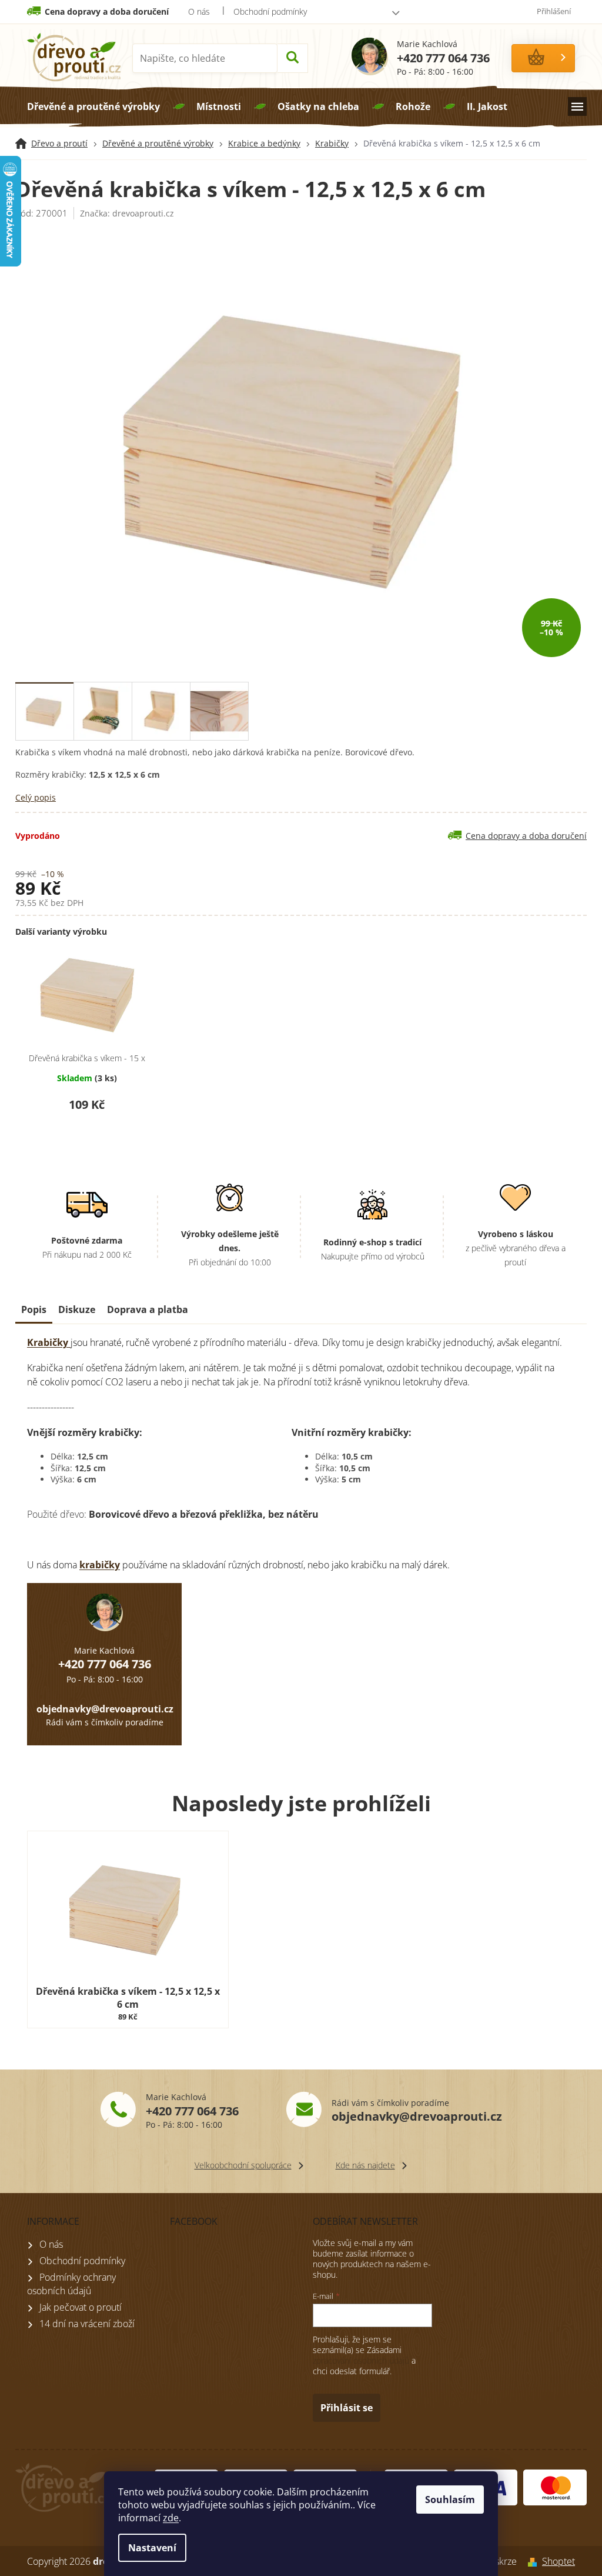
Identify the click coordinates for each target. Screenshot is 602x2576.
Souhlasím (450, 2500)
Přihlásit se (347, 2408)
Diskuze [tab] (77, 1309)
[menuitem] (93, 106)
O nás (199, 11)
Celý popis (36, 797)
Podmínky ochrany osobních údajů (71, 2284)
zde (171, 2518)
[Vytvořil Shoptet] (529, 2561)
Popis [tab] (34, 1309)
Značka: (127, 213)
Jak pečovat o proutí (81, 2307)
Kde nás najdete (365, 2165)
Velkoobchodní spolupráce (243, 2165)
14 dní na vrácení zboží (87, 2324)
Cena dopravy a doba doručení (107, 11)
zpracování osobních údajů (361, 2360)
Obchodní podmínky (270, 11)
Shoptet (558, 2561)
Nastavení (152, 2548)
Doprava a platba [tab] (148, 1309)
